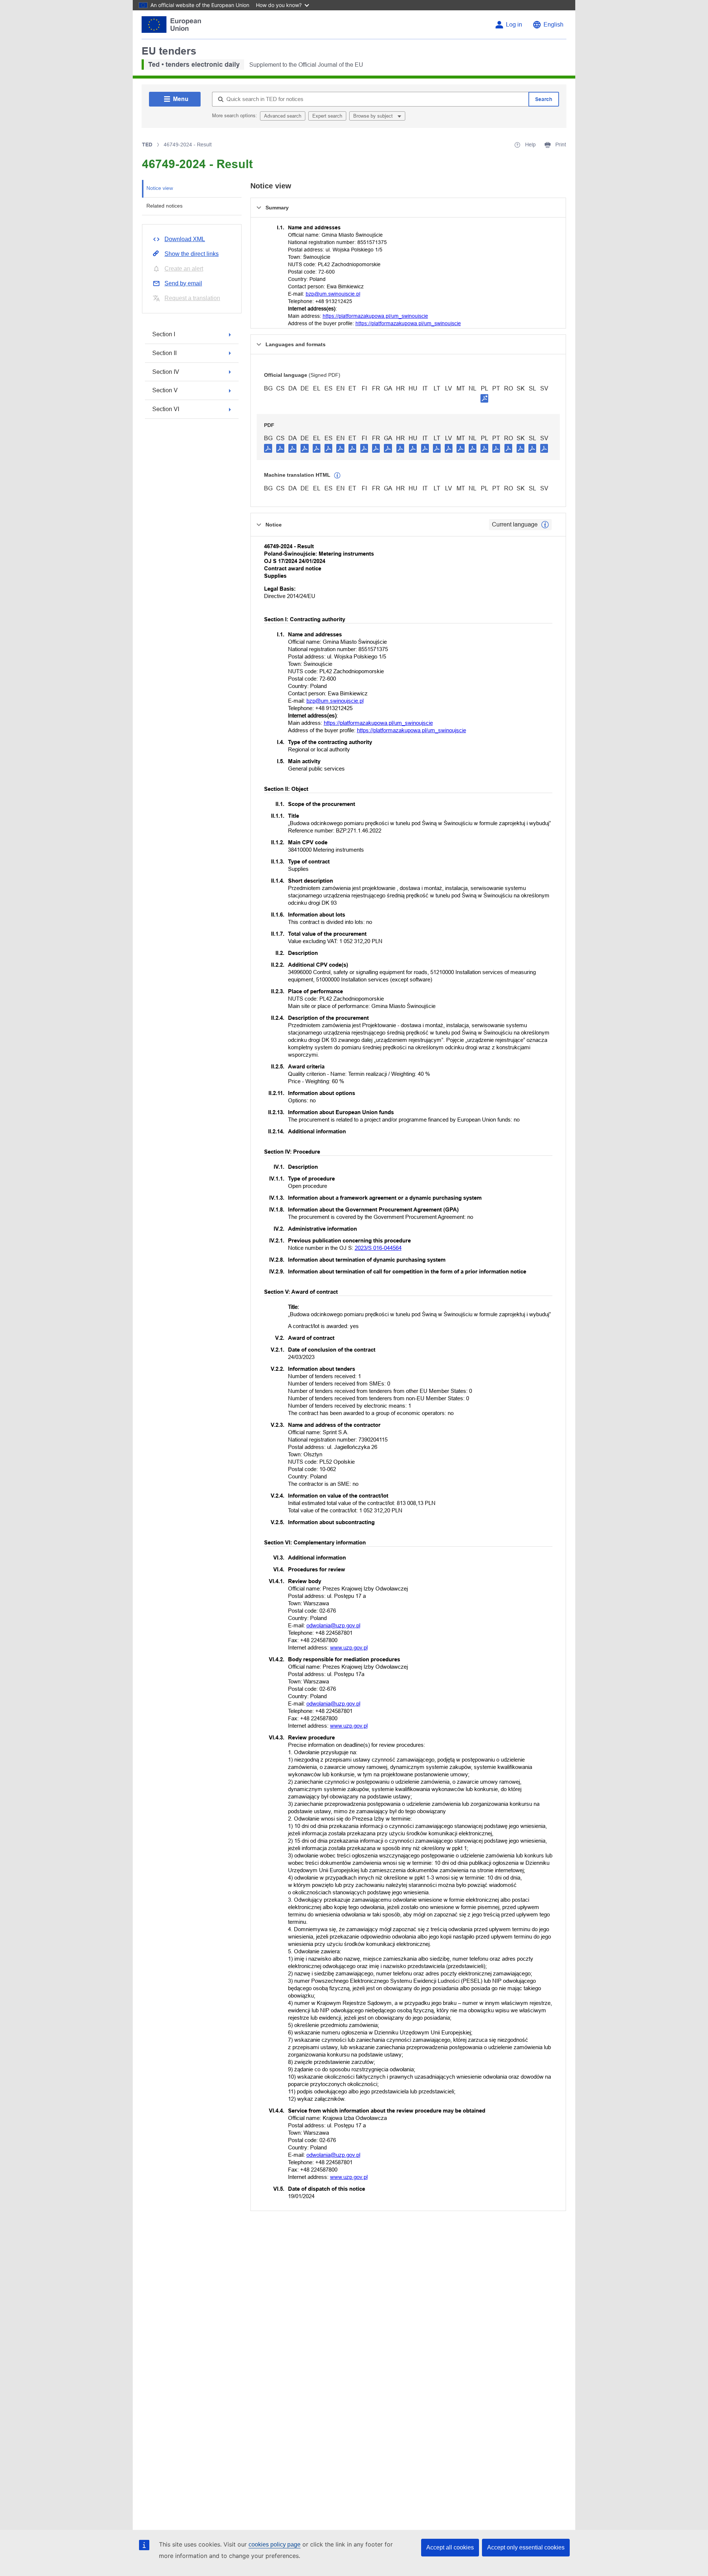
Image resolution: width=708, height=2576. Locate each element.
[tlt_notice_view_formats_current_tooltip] (545, 525)
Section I (164, 334)
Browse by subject (374, 116)
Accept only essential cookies (526, 2547)
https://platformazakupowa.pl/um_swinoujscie (375, 316)
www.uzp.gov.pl (349, 1647)
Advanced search (283, 116)
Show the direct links (192, 254)
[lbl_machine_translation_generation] (337, 476)
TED (147, 145)
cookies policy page (275, 2544)
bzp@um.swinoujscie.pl (333, 294)
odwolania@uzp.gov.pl (333, 1625)
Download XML (185, 239)
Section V (165, 390)
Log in (514, 25)
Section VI (166, 409)
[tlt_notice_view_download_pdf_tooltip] (268, 448)
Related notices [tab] (164, 206)
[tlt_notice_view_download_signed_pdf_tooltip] (485, 398)
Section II (164, 353)
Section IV (166, 372)
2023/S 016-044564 (378, 1248)
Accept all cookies (450, 2547)
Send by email (183, 283)
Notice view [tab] (160, 188)
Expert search (327, 116)
